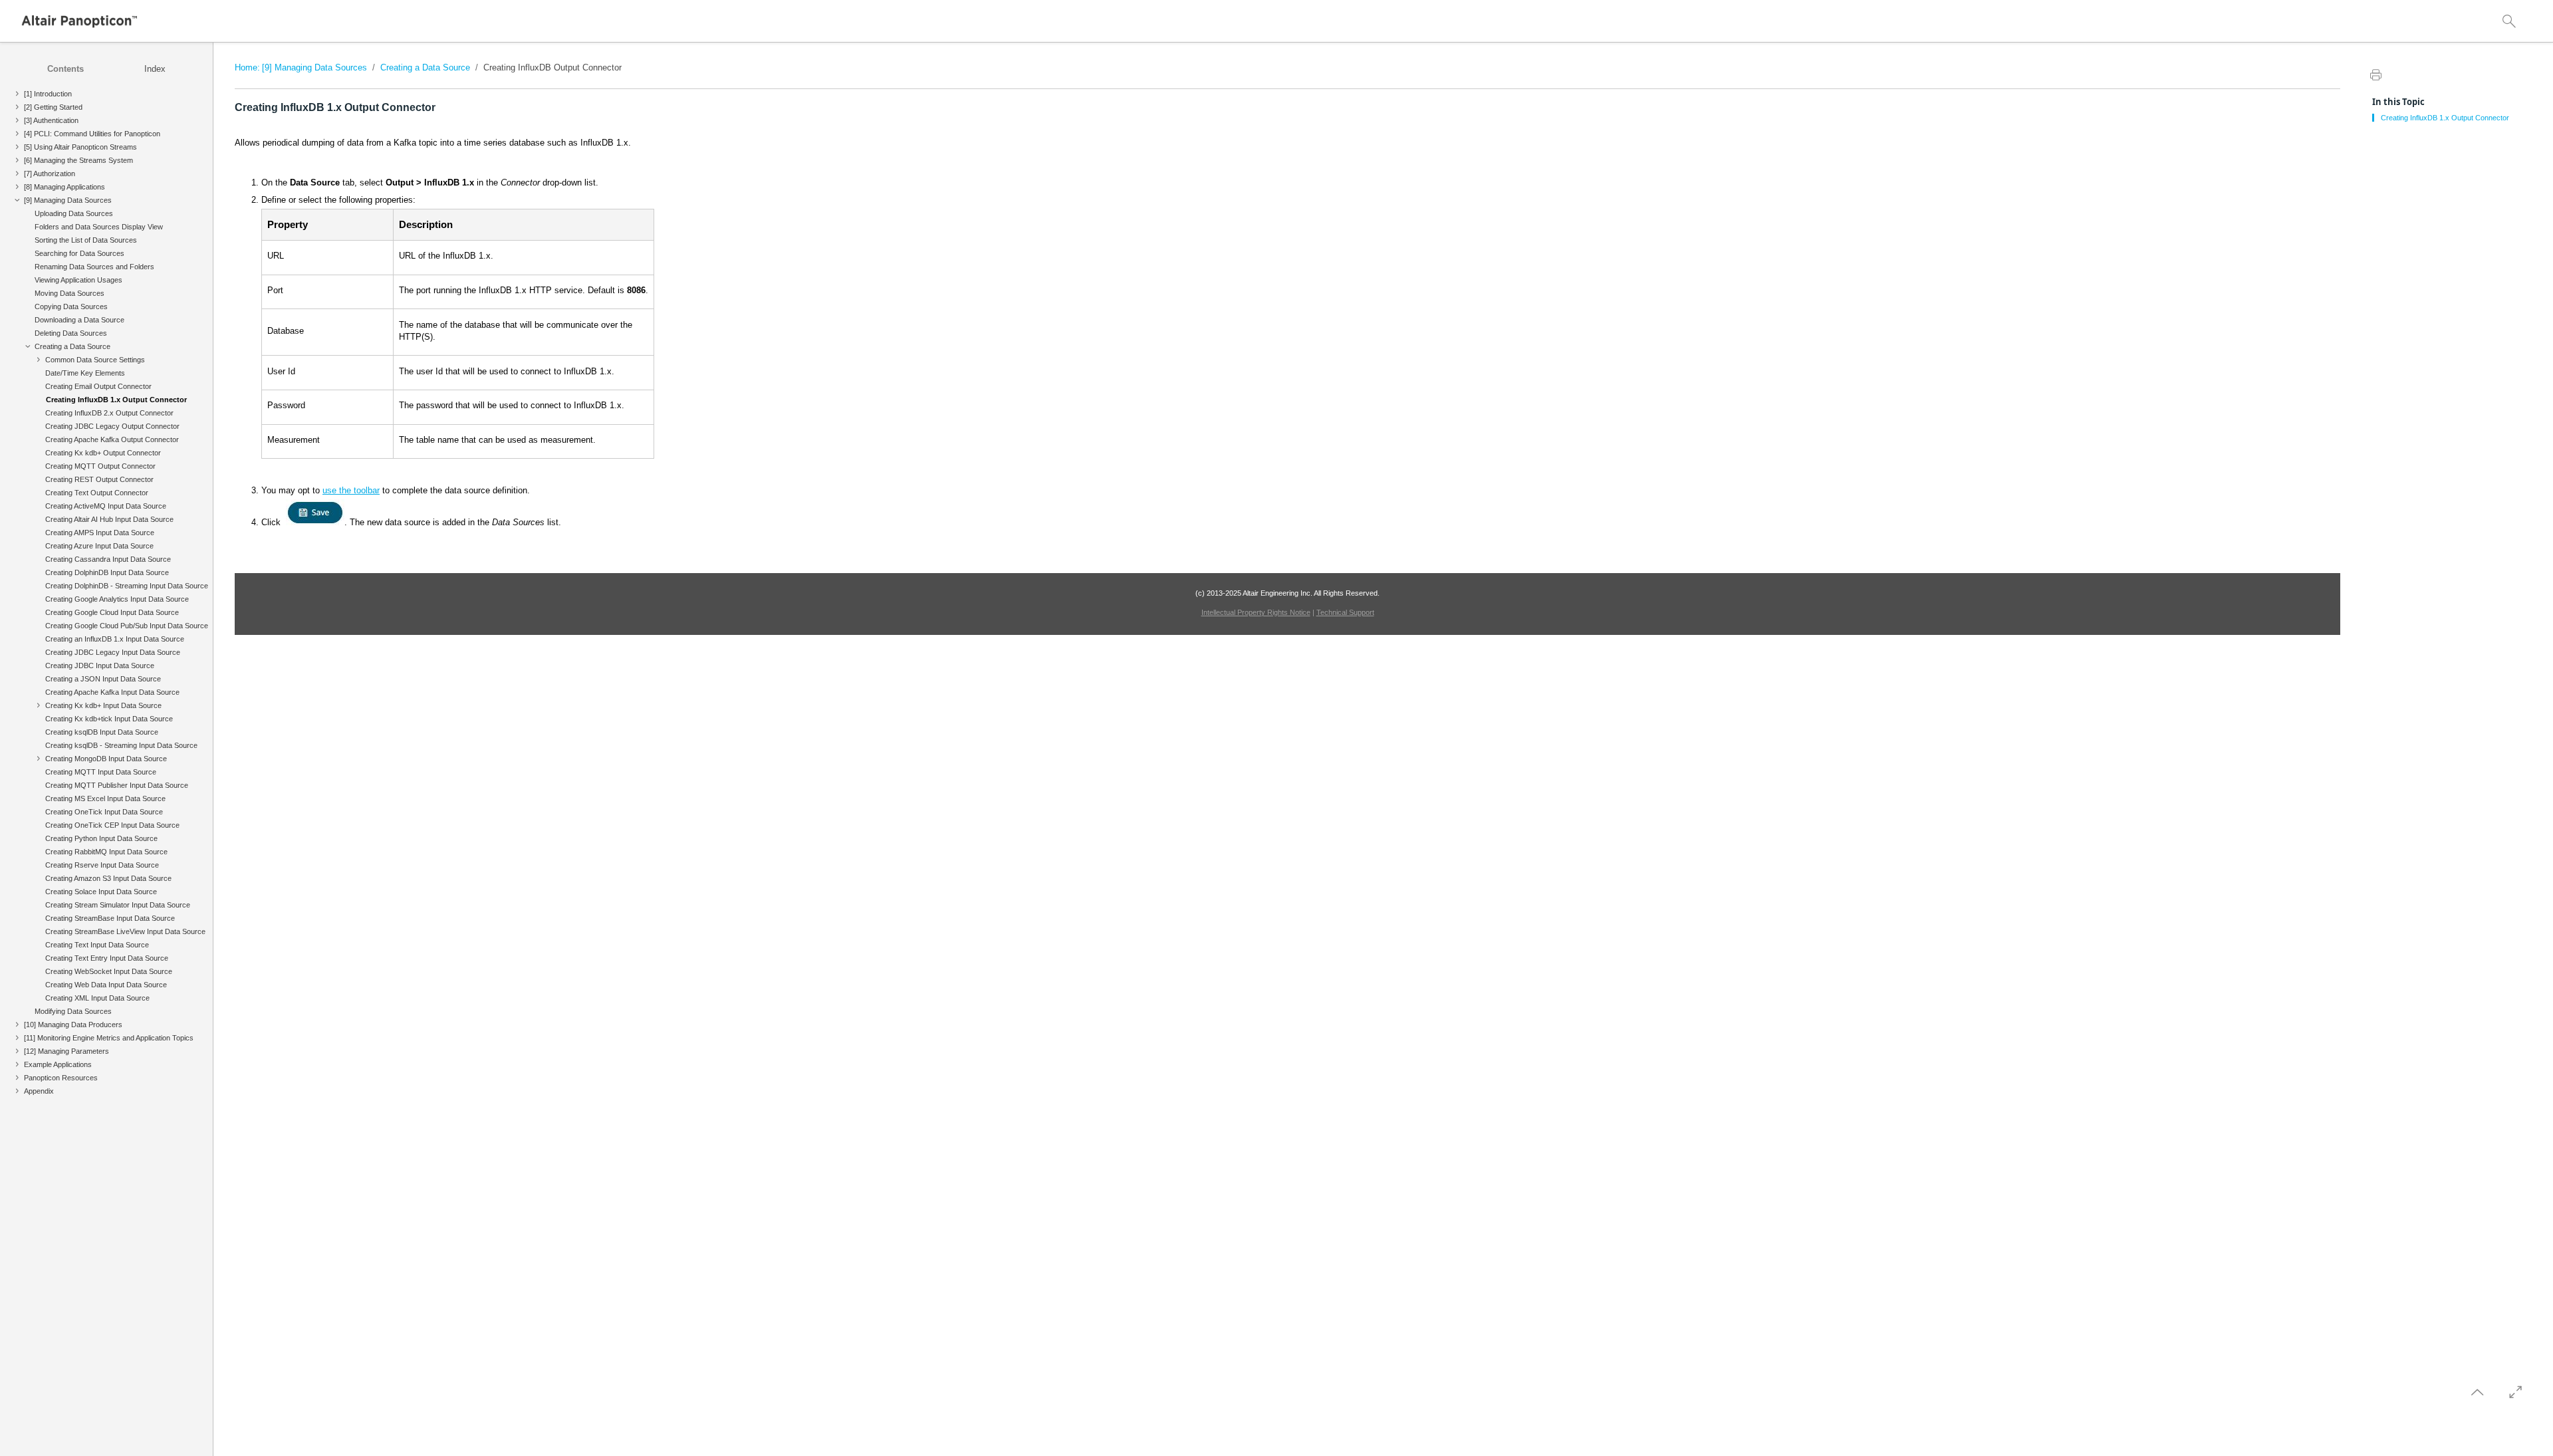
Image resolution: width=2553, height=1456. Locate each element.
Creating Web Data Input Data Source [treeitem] (106, 985)
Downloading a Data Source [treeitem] (79, 320)
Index (155, 69)
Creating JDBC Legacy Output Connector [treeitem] (112, 426)
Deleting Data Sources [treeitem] (71, 333)
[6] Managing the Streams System (78, 160)
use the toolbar (351, 490)
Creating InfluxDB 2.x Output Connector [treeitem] (109, 413)
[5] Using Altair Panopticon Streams (80, 147)
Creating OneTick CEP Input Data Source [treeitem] (112, 825)
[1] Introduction (48, 94)
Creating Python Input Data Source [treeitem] (101, 838)
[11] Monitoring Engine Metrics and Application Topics (109, 1038)
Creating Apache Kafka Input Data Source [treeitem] (112, 692)
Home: (247, 67)
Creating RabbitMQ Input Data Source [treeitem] (106, 852)
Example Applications (58, 1064)
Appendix (39, 1091)
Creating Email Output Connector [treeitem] (98, 386)
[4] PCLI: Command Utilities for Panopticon (92, 134)
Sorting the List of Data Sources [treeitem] (86, 240)
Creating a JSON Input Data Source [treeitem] (103, 679)
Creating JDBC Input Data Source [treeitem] (100, 666)
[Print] (2375, 74)
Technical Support (1345, 612)
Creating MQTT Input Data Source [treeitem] (101, 772)
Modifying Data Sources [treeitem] (73, 1011)
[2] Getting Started (53, 107)
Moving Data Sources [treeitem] (69, 293)
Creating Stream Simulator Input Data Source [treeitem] (118, 905)
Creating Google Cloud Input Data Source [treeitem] (112, 612)
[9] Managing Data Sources (68, 200)
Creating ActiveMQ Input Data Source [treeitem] (106, 506)
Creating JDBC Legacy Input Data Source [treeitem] (113, 652)
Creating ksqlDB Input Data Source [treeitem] (102, 732)
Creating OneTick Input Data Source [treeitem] (104, 812)
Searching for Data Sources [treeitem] (79, 253)
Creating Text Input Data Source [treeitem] (97, 945)
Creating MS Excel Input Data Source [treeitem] (105, 798)
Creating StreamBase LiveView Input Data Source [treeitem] (125, 931)
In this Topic (2398, 102)
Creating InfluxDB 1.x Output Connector (2445, 118)
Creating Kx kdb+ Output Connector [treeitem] (103, 453)
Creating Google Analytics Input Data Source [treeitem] (117, 599)
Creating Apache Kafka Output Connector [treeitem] (112, 439)
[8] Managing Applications (64, 187)
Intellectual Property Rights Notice (1256, 612)
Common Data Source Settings (95, 360)
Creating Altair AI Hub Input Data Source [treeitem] (109, 519)
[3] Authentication (51, 120)
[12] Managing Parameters (66, 1051)
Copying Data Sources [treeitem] (71, 306)
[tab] (65, 69)
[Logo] (80, 21)
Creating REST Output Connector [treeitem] (99, 479)
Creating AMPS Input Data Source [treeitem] (100, 533)
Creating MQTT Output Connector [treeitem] (100, 466)
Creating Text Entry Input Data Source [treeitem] (107, 958)
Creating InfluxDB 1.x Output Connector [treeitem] (116, 400)
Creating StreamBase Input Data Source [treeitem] (110, 918)
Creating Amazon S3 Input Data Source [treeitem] (108, 878)
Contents (65, 69)
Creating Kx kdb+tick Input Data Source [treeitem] (109, 719)
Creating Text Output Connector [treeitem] (97, 493)
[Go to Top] (2477, 1392)
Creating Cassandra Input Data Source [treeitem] (108, 559)
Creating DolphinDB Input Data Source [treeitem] (107, 572)
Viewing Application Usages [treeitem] (78, 280)
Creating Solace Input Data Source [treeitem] (101, 892)
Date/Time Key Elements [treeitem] (85, 373)
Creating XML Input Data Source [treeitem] (97, 998)
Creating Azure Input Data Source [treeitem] (99, 546)
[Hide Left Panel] (243, 51)
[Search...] (2509, 21)
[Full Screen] (2516, 1392)
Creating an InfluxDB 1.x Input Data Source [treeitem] (115, 639)
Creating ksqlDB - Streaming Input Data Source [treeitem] (123, 745)
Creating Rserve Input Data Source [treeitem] (102, 865)
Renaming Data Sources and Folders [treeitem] (94, 267)
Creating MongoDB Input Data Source (106, 759)
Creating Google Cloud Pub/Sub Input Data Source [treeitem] (127, 626)
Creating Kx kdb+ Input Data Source (103, 705)
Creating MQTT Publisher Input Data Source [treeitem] (117, 785)
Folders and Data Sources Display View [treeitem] (99, 227)
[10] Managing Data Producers (73, 1025)
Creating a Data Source (72, 346)
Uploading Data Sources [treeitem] (74, 213)
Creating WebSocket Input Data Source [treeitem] (109, 971)
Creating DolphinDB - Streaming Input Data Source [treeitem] (127, 586)
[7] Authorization (50, 174)
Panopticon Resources (61, 1078)
